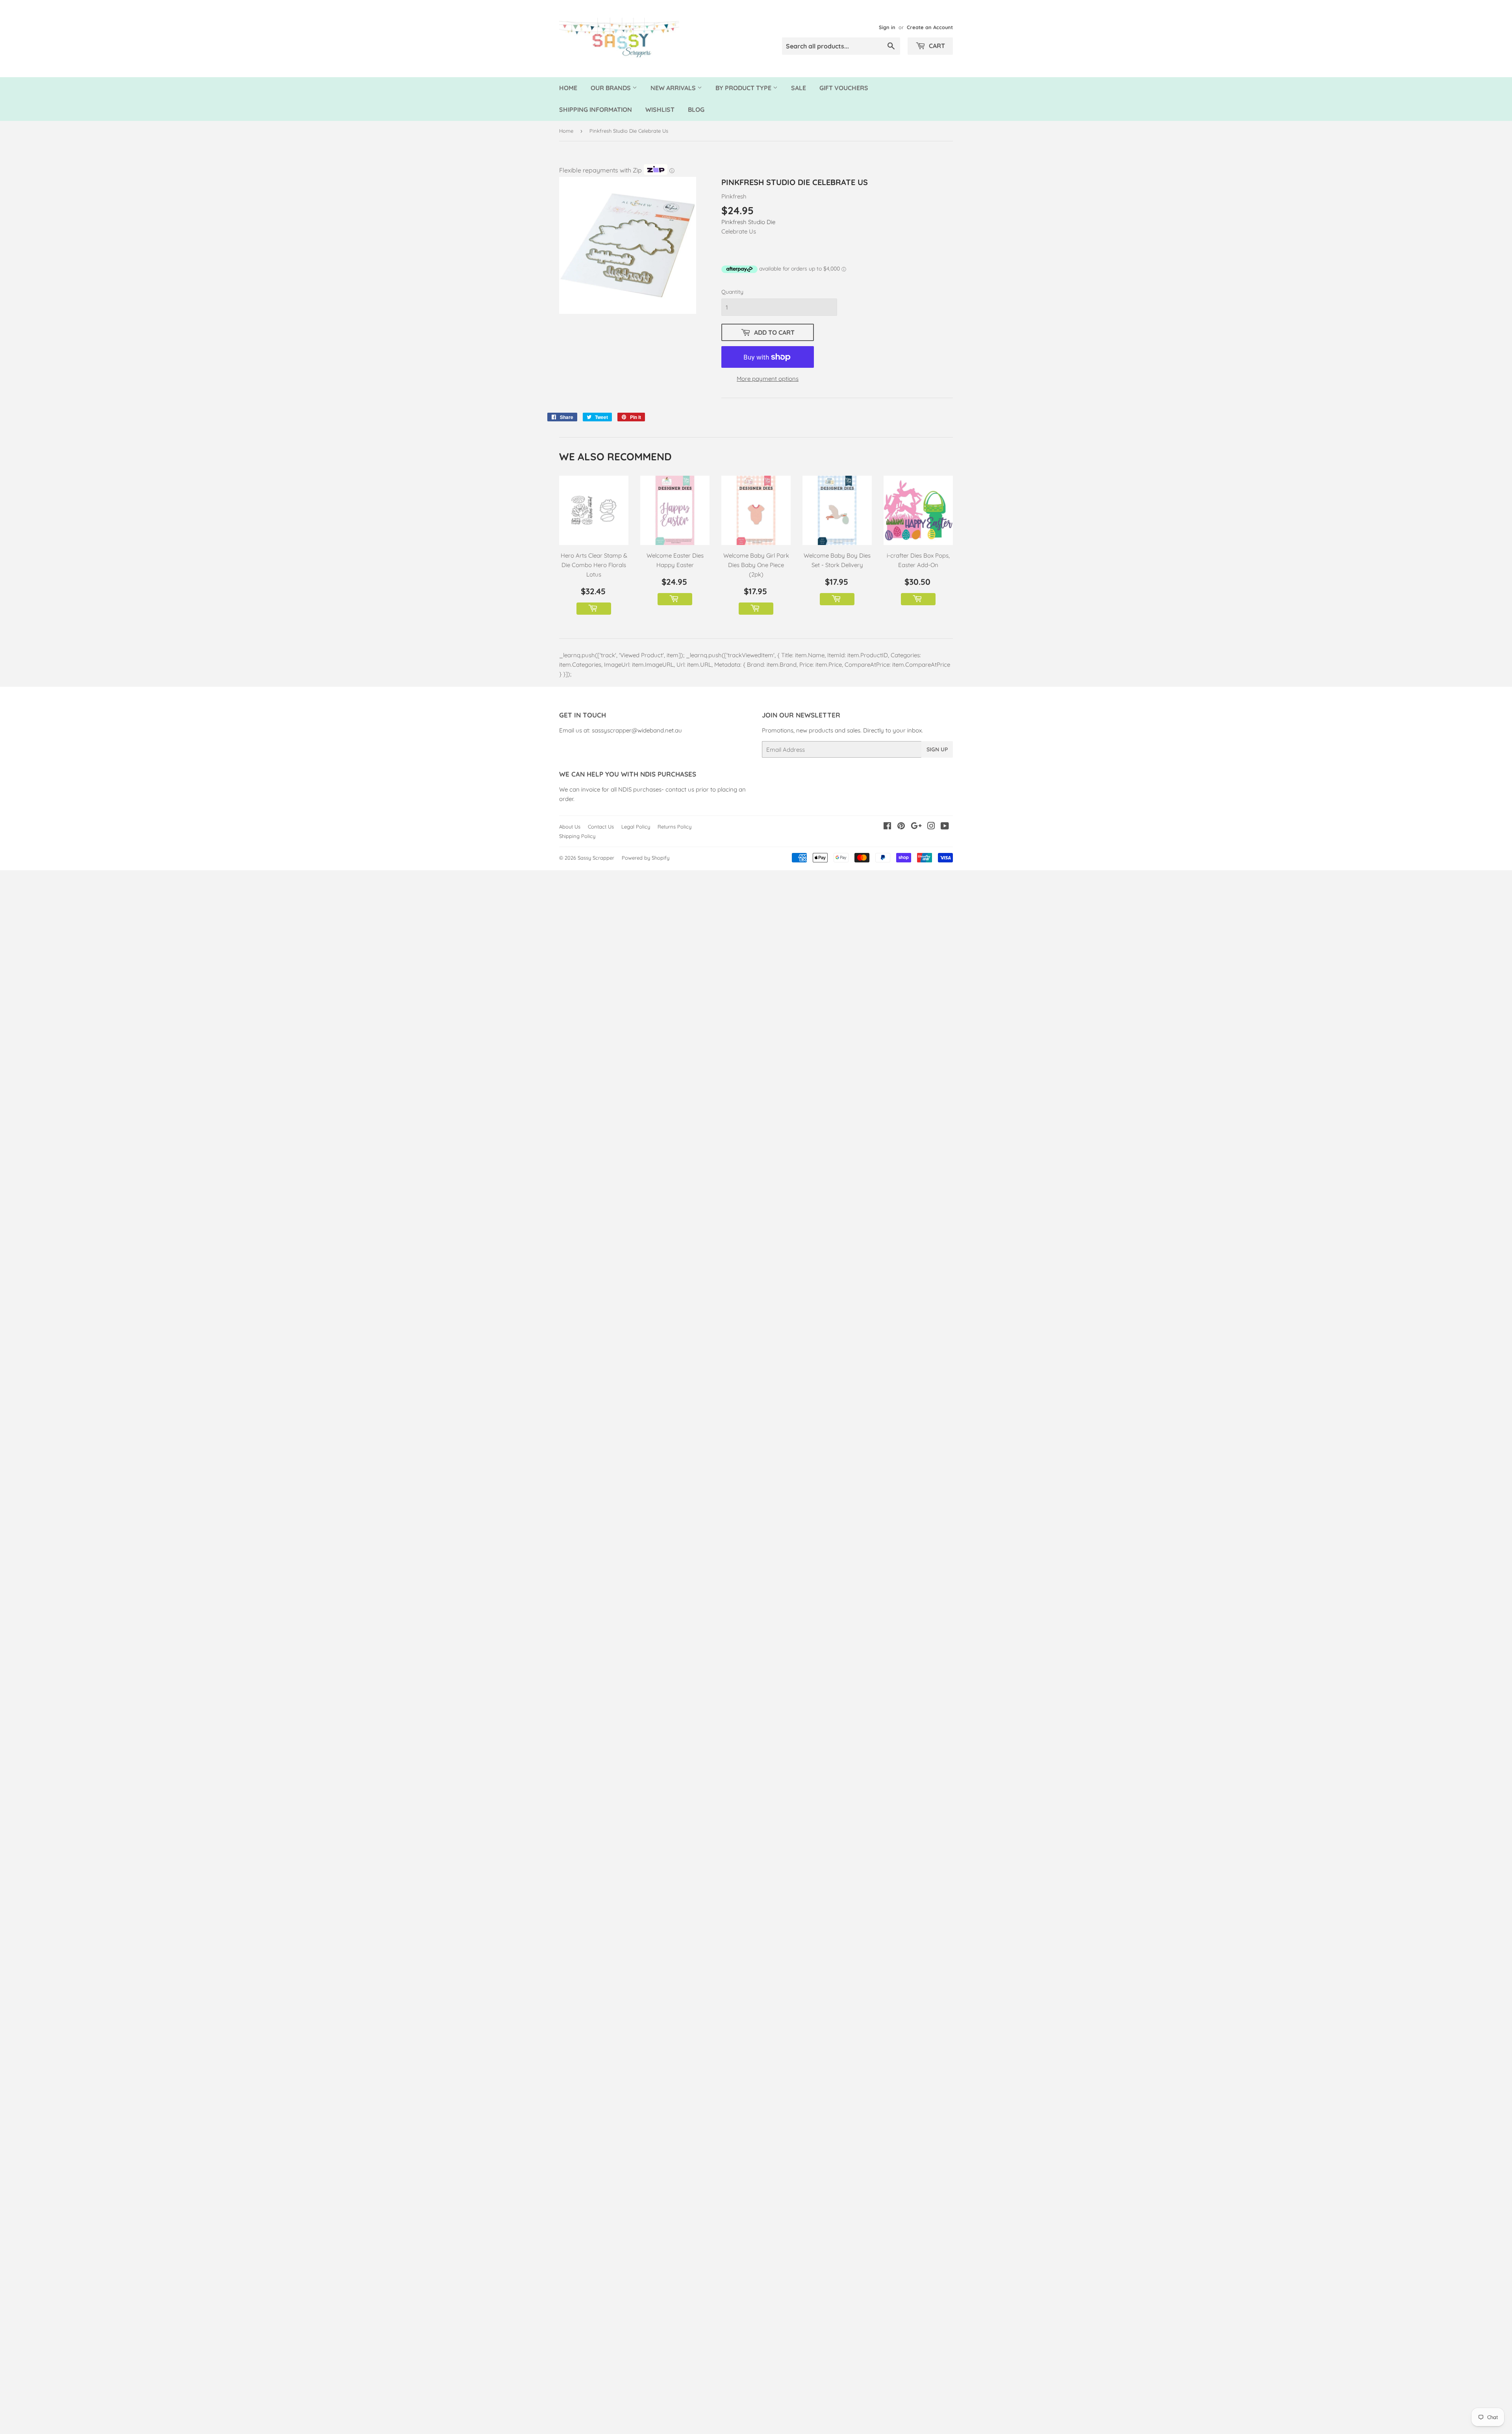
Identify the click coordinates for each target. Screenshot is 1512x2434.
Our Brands (611, 88)
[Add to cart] (594, 609)
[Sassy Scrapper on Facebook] (887, 827)
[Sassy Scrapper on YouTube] (945, 827)
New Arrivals (674, 88)
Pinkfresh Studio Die (748, 222)
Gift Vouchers (844, 88)
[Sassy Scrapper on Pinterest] (901, 827)
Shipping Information (596, 109)
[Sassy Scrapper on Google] (916, 827)
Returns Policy (674, 827)
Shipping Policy (577, 836)
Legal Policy (636, 827)
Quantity (732, 292)
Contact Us (601, 827)
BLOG (696, 109)
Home (568, 88)
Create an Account (930, 27)
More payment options (768, 379)
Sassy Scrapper (596, 858)
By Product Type (744, 88)
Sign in (887, 27)
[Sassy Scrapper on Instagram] (931, 827)
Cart (936, 46)
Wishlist (660, 109)
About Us (570, 827)
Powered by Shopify (646, 858)
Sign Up (937, 749)
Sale (799, 88)
